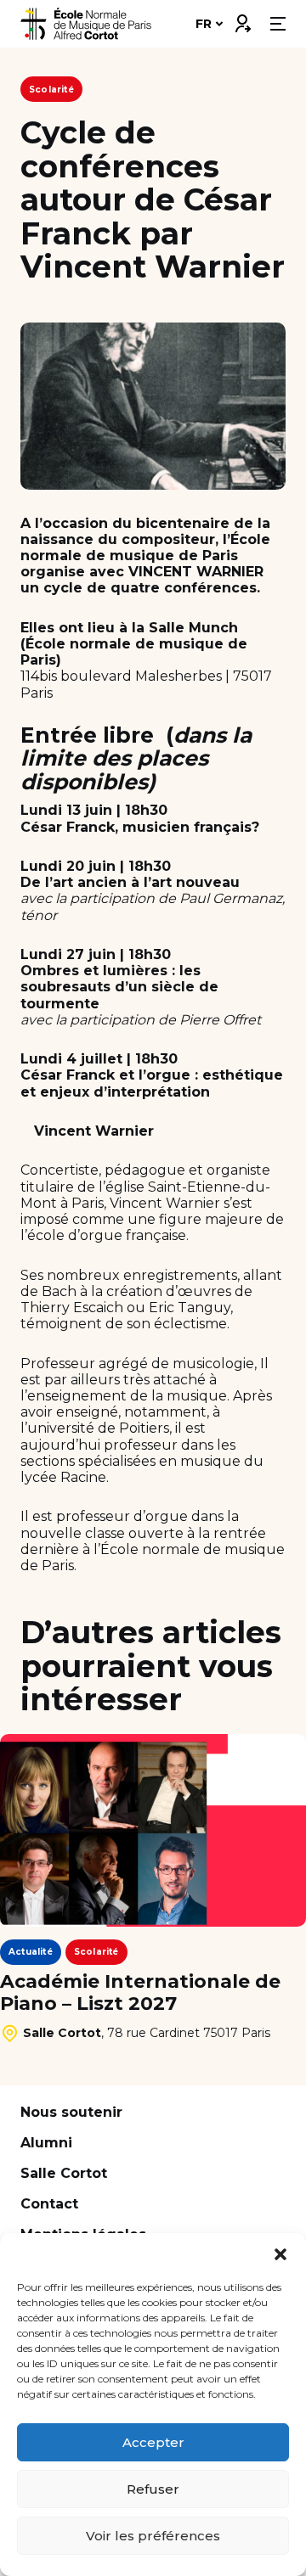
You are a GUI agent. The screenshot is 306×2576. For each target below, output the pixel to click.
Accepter (153, 2442)
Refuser (153, 2489)
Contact (49, 2204)
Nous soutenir (71, 2112)
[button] (280, 2254)
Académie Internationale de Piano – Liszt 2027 (140, 1993)
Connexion (242, 20)
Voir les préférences (153, 2536)
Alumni (46, 2143)
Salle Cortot (64, 2173)
